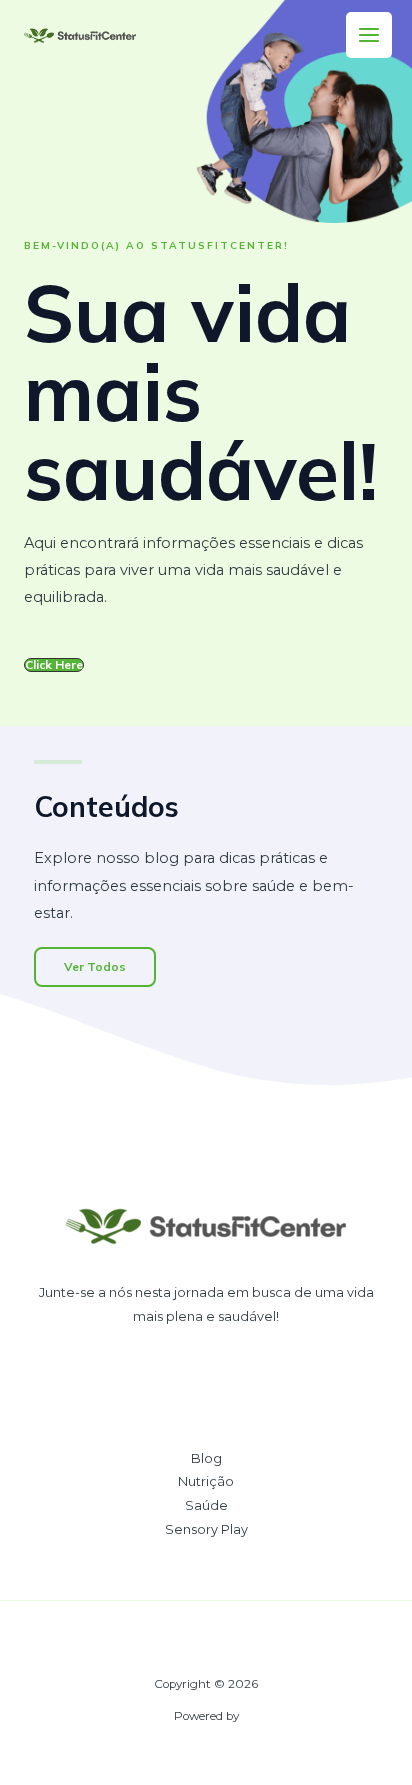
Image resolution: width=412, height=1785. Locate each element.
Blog (206, 1458)
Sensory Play (206, 1529)
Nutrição (206, 1481)
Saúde (206, 1505)
